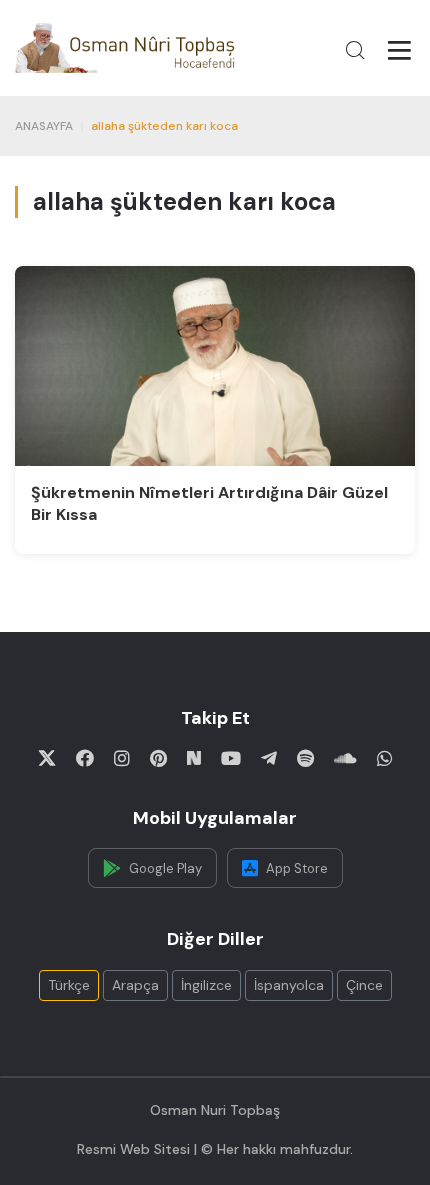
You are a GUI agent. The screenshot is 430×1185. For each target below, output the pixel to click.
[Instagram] (122, 758)
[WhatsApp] (385, 758)
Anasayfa (44, 126)
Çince (364, 985)
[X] (47, 758)
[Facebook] (85, 758)
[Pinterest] (158, 758)
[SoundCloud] (345, 758)
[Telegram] (269, 758)
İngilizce (206, 985)
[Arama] (355, 50)
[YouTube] (231, 758)
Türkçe (69, 985)
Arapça (135, 985)
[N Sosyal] (194, 758)
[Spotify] (305, 758)
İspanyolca (289, 985)
